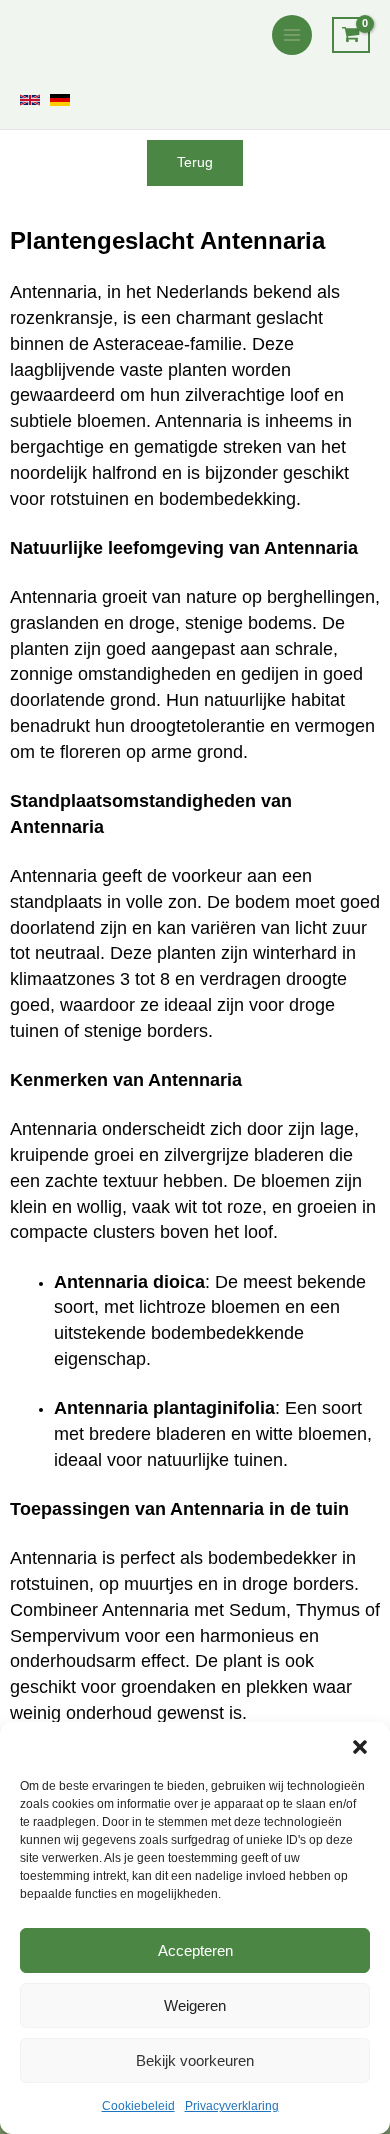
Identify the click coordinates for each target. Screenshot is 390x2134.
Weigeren (195, 2005)
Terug (195, 162)
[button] (360, 1747)
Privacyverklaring (232, 2106)
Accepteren (195, 1950)
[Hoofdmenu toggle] (292, 35)
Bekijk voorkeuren (195, 2060)
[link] (30, 100)
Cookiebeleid (138, 2106)
